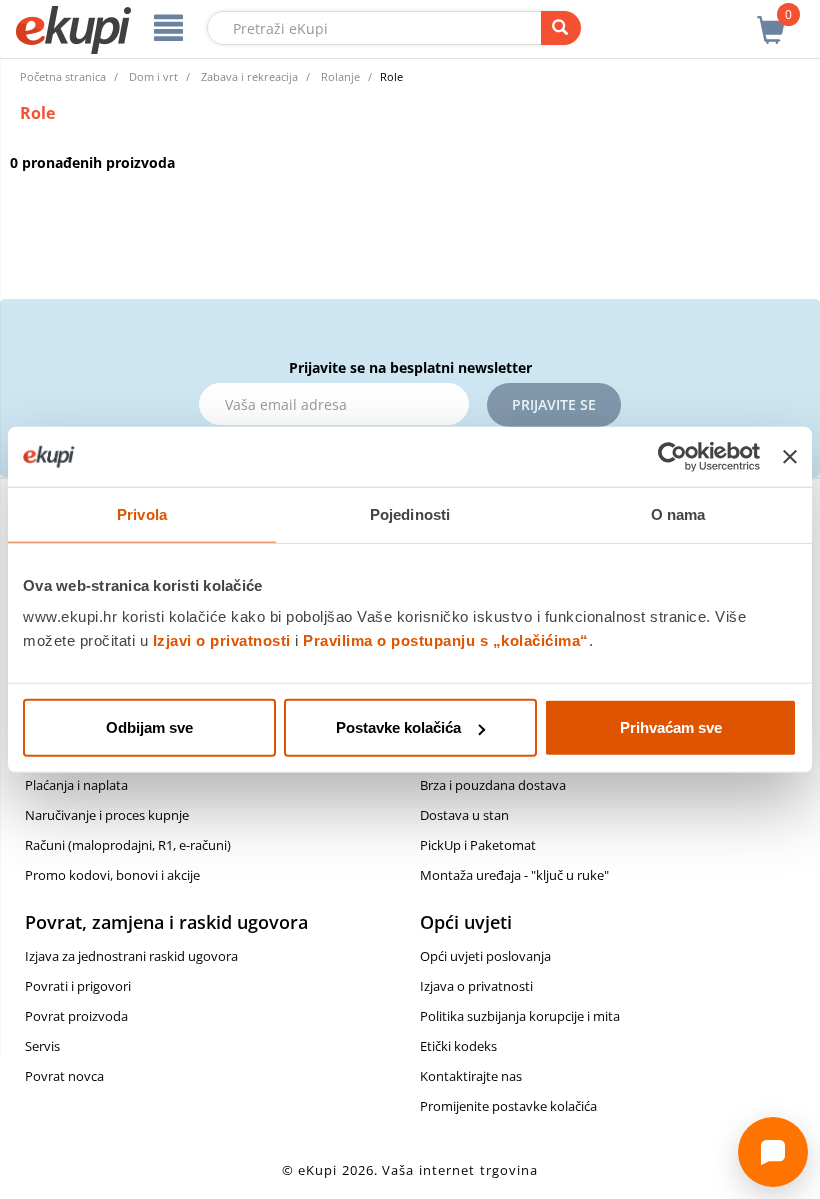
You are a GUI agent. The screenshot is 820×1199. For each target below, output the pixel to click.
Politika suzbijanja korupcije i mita (520, 1016)
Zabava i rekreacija (249, 76)
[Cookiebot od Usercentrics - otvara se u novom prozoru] (672, 456)
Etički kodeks (458, 1046)
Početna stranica (63, 76)
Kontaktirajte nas (471, 1076)
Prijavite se (554, 404)
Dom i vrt (153, 76)
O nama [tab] (678, 513)
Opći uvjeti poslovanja (485, 956)
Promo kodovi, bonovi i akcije (112, 875)
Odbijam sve (149, 727)
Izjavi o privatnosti (222, 640)
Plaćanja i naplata (76, 785)
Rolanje (340, 76)
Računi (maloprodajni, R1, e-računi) (128, 845)
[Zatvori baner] (790, 456)
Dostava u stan (464, 815)
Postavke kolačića (398, 727)
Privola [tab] (142, 513)
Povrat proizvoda (76, 1016)
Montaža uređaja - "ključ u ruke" (514, 875)
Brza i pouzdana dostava (493, 785)
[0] (771, 19)
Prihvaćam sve (671, 727)
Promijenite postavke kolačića (508, 1106)
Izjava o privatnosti (476, 986)
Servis (42, 1046)
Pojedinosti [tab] (410, 513)
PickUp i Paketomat (478, 845)
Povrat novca (64, 1076)
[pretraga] (561, 28)
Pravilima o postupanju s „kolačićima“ (446, 640)
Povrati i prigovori (78, 986)
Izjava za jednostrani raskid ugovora (131, 956)
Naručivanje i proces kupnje (107, 815)
